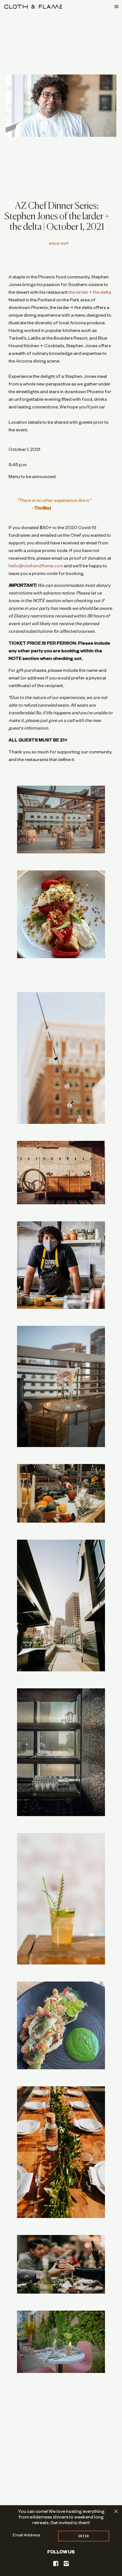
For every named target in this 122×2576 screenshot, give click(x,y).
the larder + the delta (90, 293)
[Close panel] (116, 2511)
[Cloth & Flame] (33, 7)
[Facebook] (56, 2564)
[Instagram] (66, 2564)
